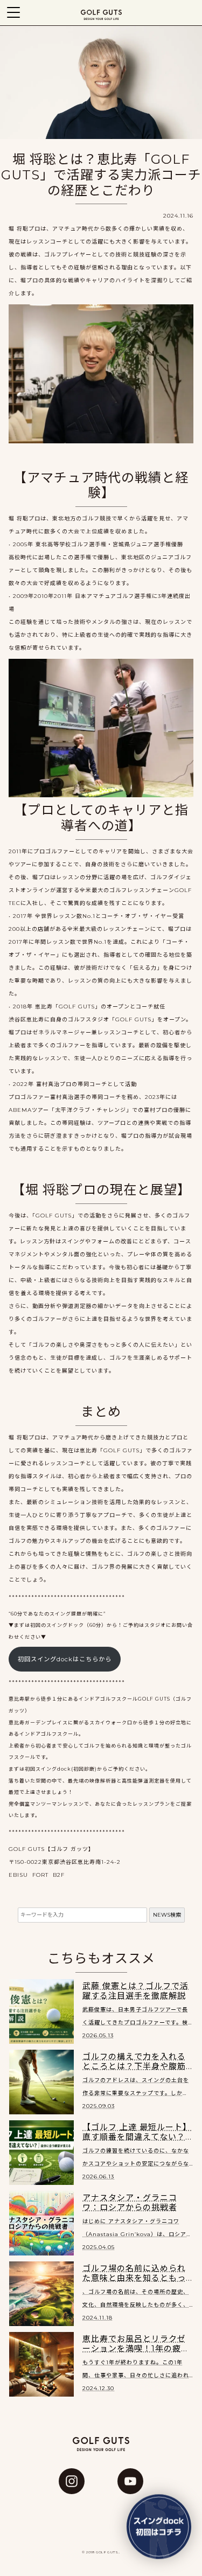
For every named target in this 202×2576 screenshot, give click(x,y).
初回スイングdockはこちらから (65, 1659)
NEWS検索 (167, 1915)
